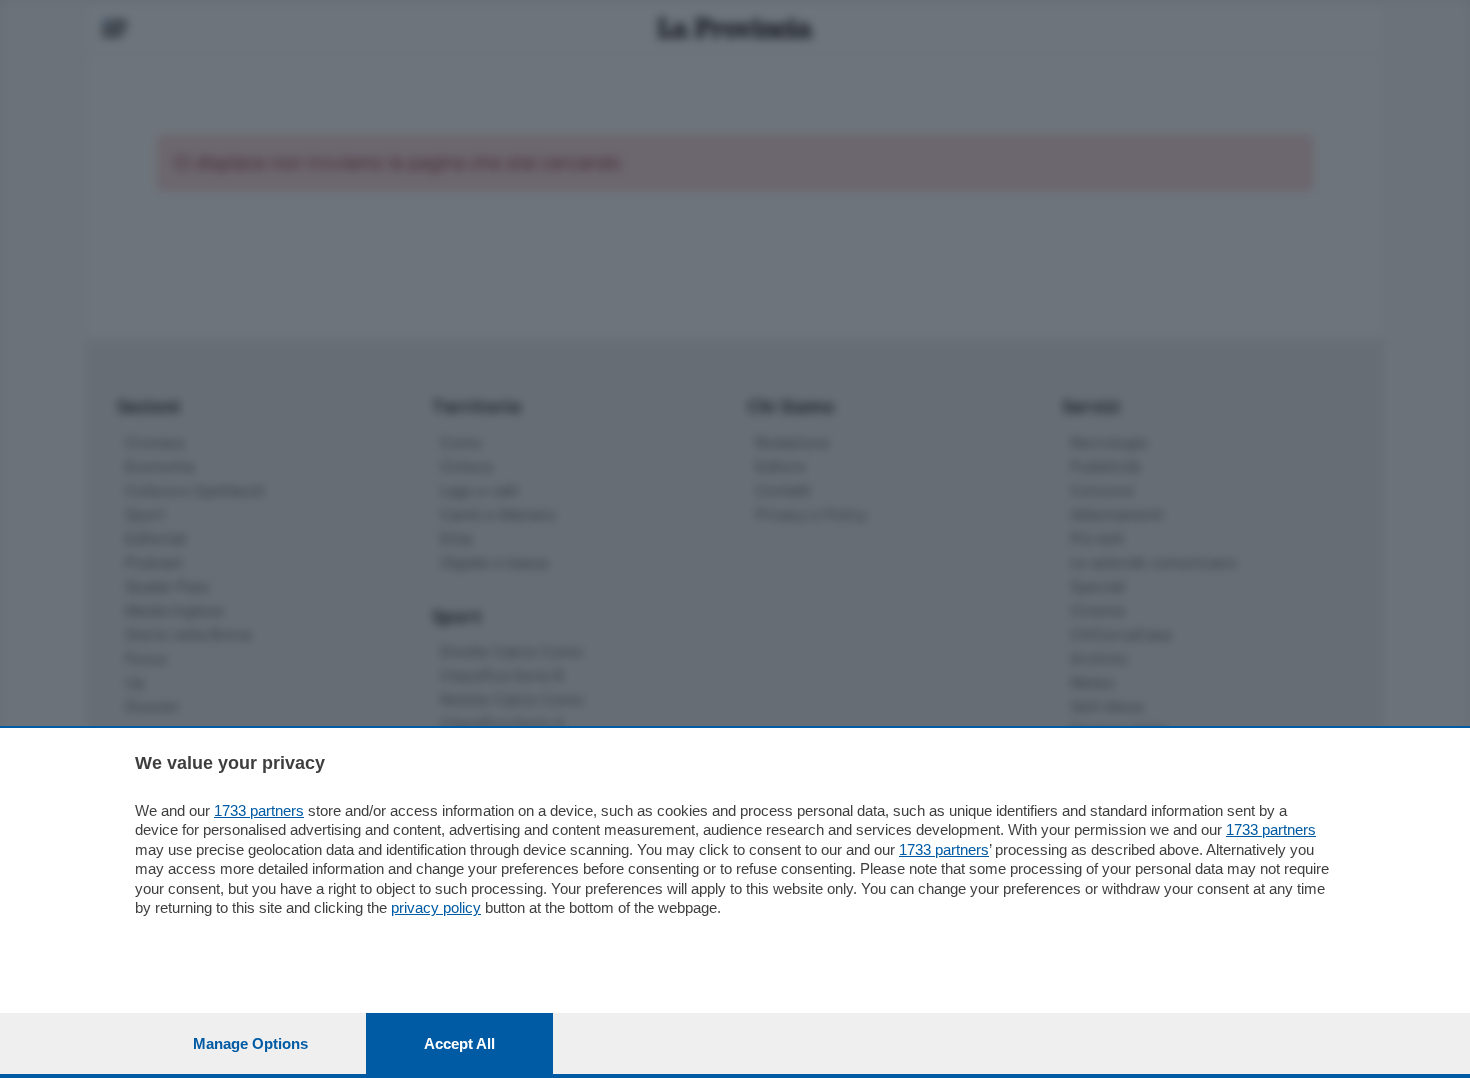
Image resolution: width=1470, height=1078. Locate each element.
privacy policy (436, 907)
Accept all (459, 1043)
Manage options (250, 1043)
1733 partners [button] (259, 810)
